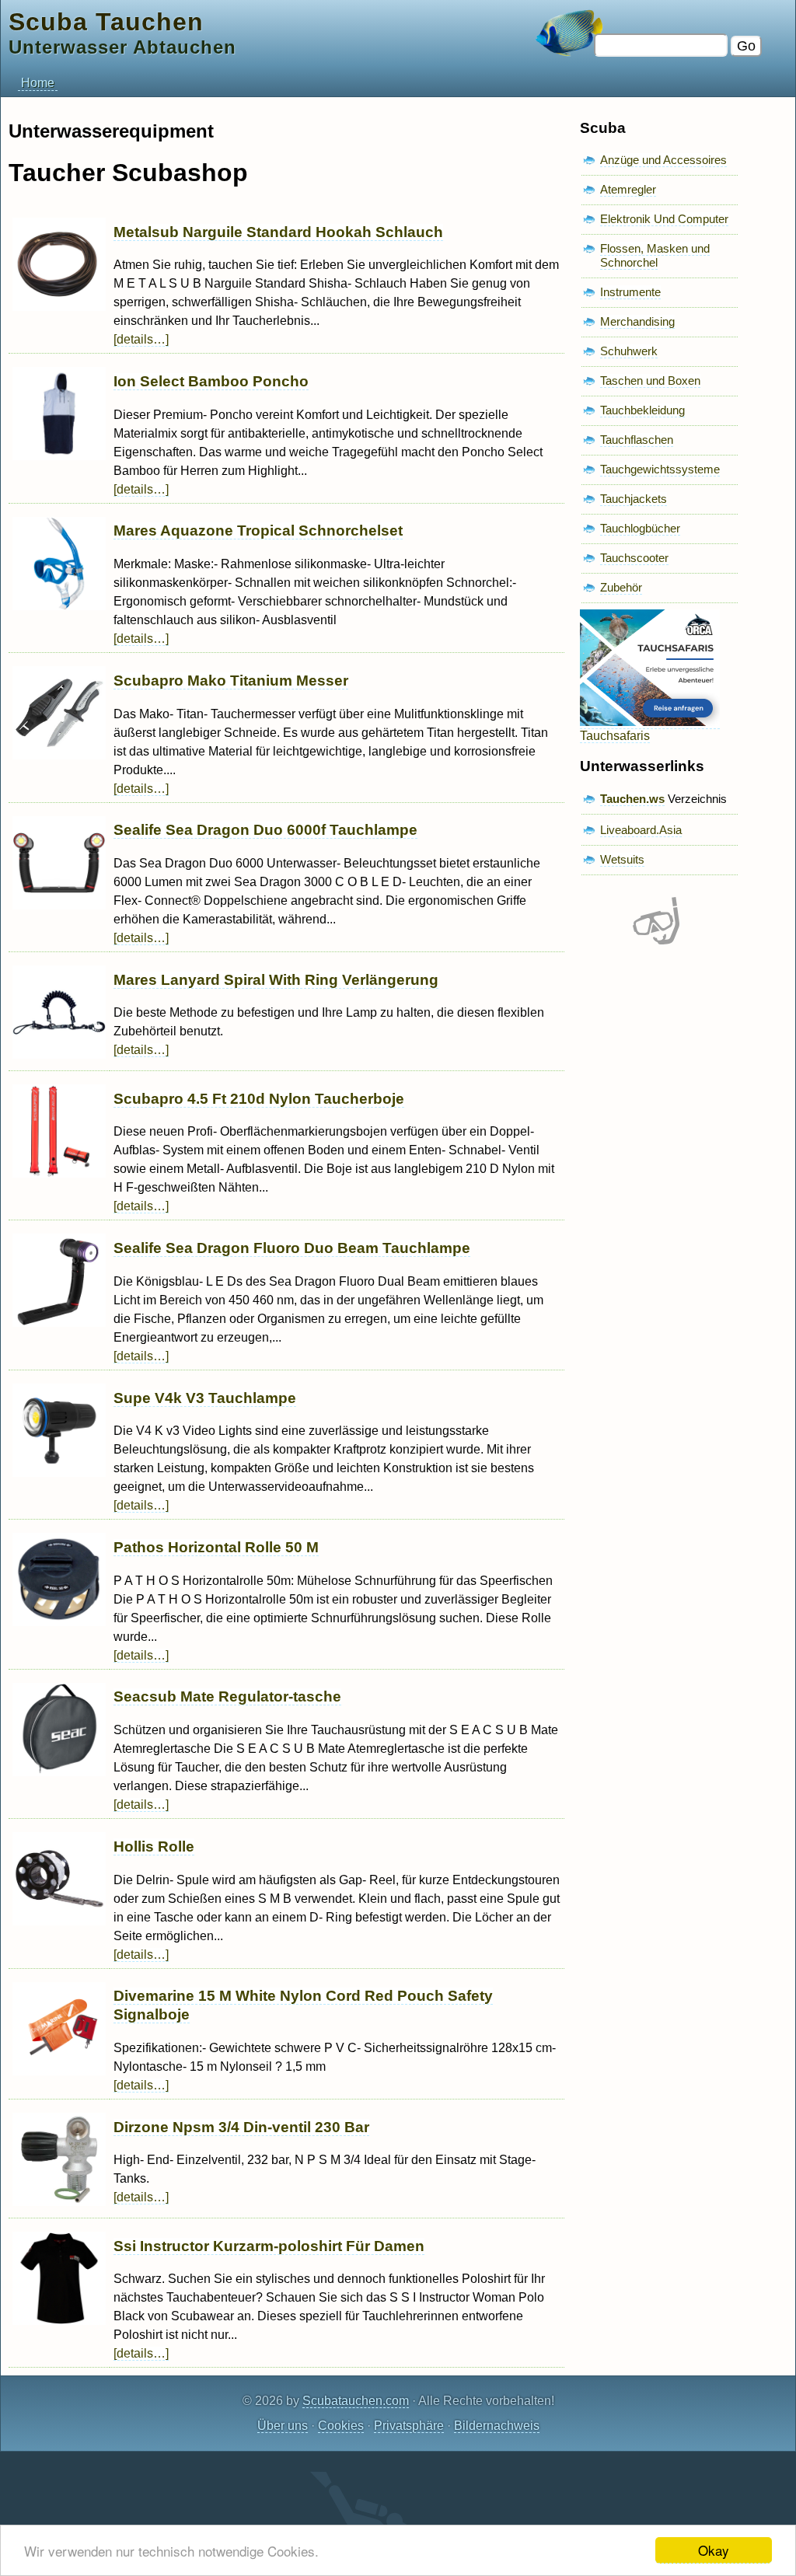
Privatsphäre (409, 2426)
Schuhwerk (629, 351)
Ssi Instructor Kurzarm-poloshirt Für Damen (269, 2246)
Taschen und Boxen (650, 380)
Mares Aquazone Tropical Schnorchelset (258, 531)
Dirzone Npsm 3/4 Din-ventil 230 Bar (241, 2127)
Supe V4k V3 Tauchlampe (205, 1398)
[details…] (141, 339)
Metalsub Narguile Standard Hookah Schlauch (278, 232)
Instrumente (630, 292)
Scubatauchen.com (356, 2401)
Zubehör (621, 587)
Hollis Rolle (154, 1846)
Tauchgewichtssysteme (660, 469)
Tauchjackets (634, 499)
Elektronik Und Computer (664, 219)
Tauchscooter (634, 558)
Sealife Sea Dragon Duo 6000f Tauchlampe (265, 830)
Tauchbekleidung (642, 410)
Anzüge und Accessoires (663, 160)
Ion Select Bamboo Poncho (211, 381)
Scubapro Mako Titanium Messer (231, 681)
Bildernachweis (497, 2426)
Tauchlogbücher (640, 528)
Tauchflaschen (637, 440)
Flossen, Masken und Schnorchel (655, 255)
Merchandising (637, 321)
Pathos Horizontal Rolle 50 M (216, 1547)
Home (38, 83)
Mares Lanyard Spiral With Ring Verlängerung (276, 980)
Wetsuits (622, 859)
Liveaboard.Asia (641, 830)
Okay (714, 2550)
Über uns (283, 2426)
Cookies (341, 2426)
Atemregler (628, 189)
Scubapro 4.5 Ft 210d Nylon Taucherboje (259, 1099)
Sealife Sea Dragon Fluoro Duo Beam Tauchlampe (292, 1248)
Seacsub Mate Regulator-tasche (227, 1696)
